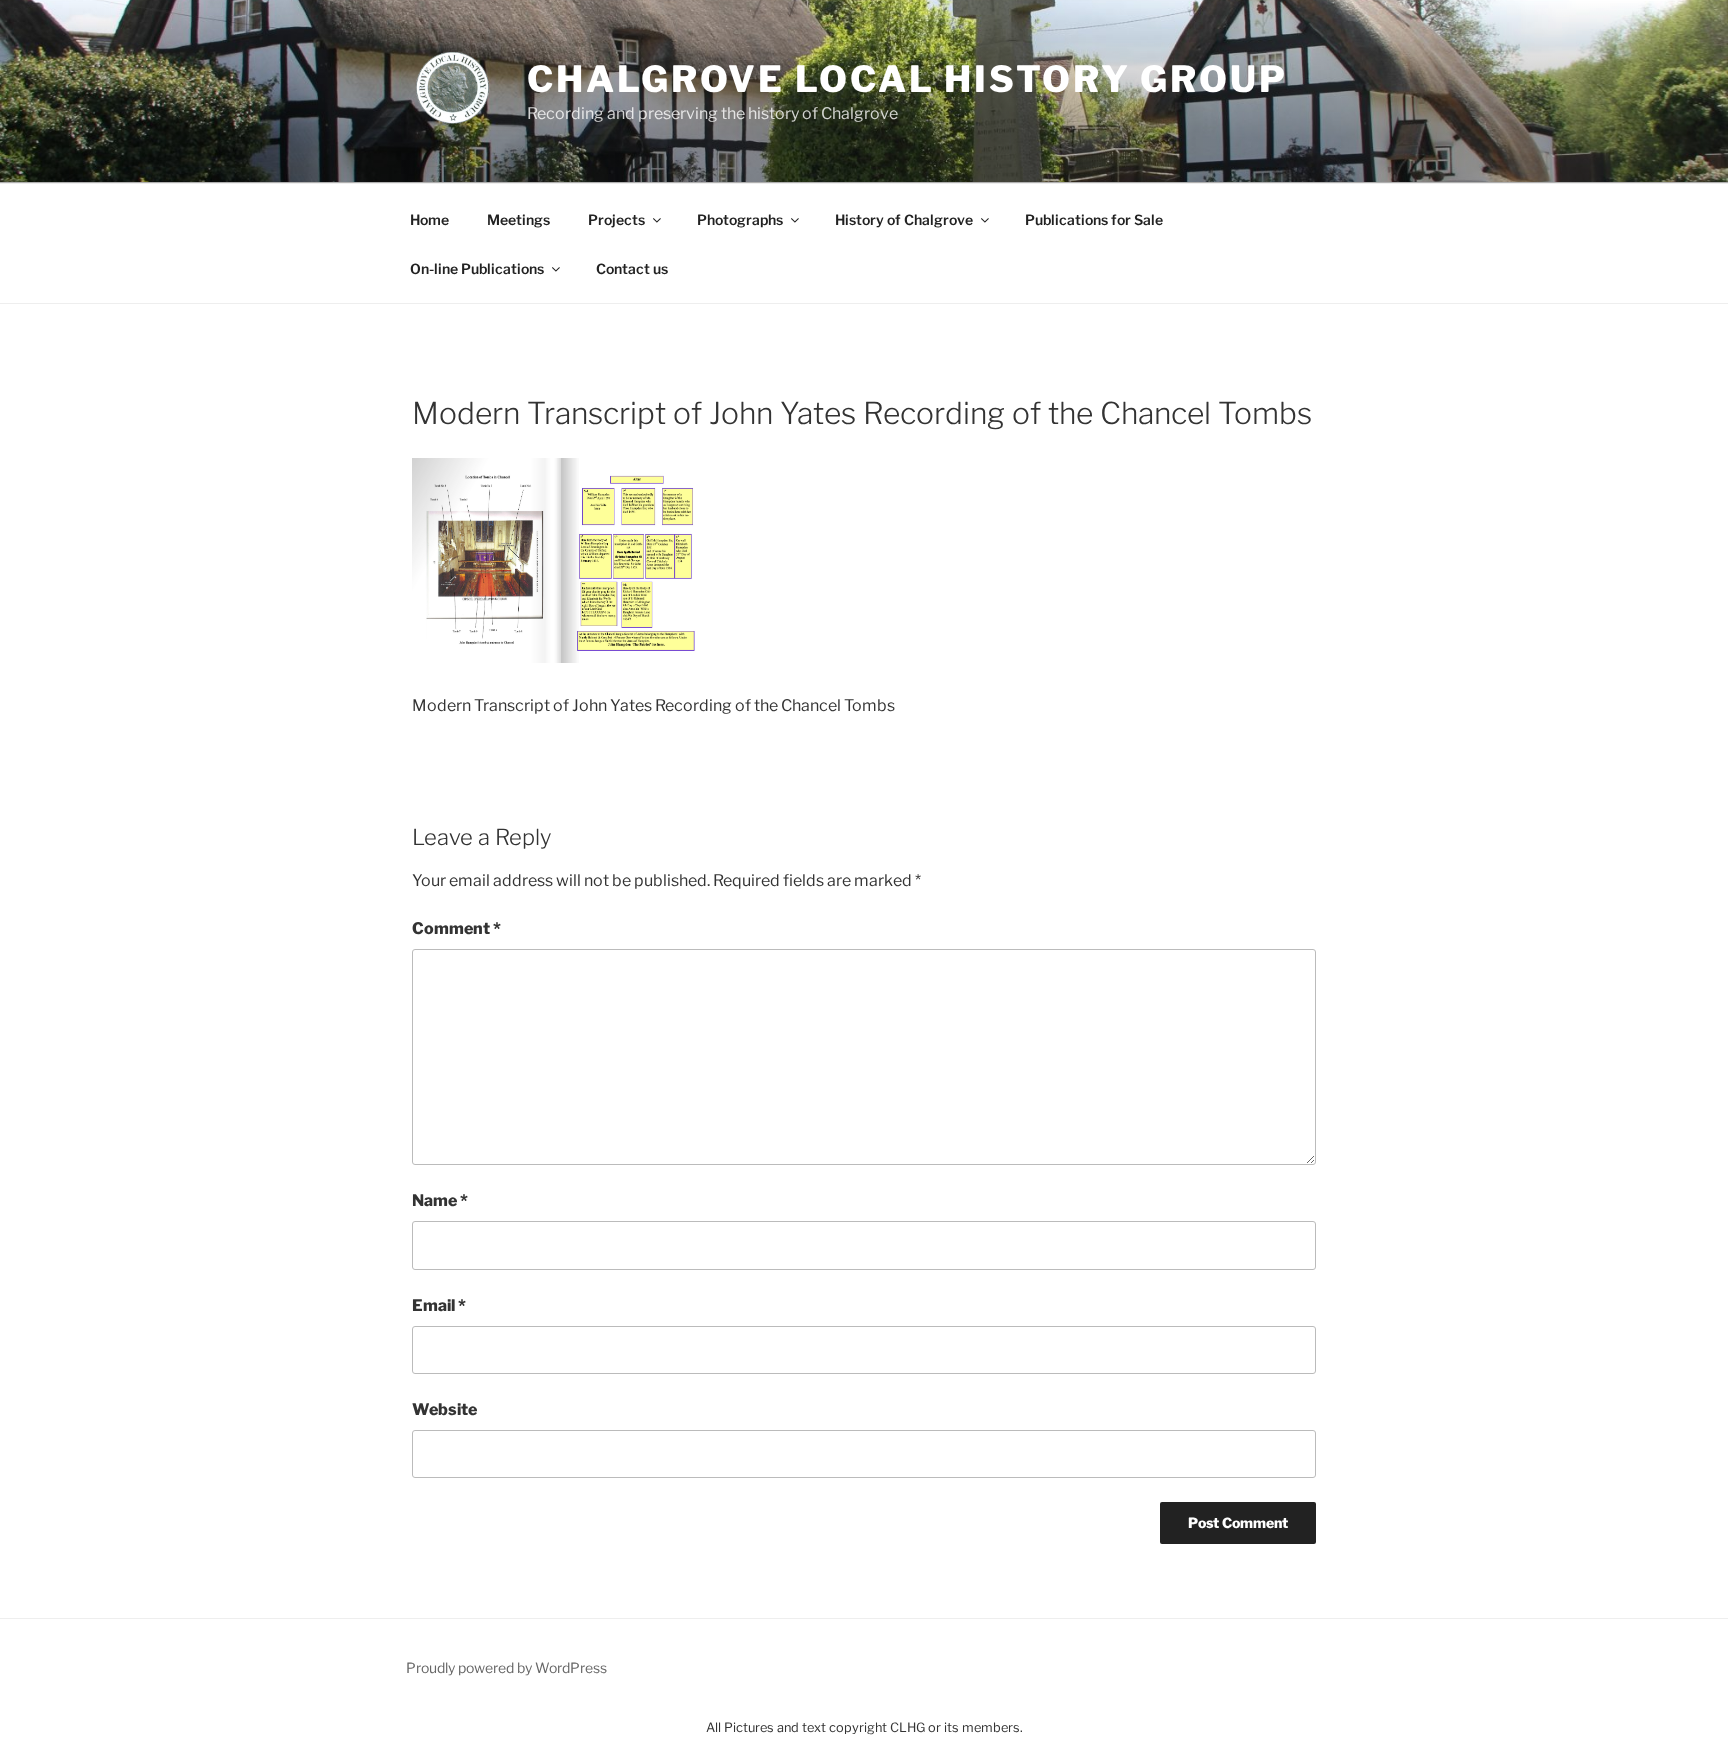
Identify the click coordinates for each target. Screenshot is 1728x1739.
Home (429, 219)
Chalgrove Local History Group (907, 79)
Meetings (518, 219)
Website (444, 1409)
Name (440, 1200)
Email (439, 1305)
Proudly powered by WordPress (506, 1667)
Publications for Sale (1094, 219)
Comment (456, 928)
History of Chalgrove (904, 219)
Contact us (632, 268)
